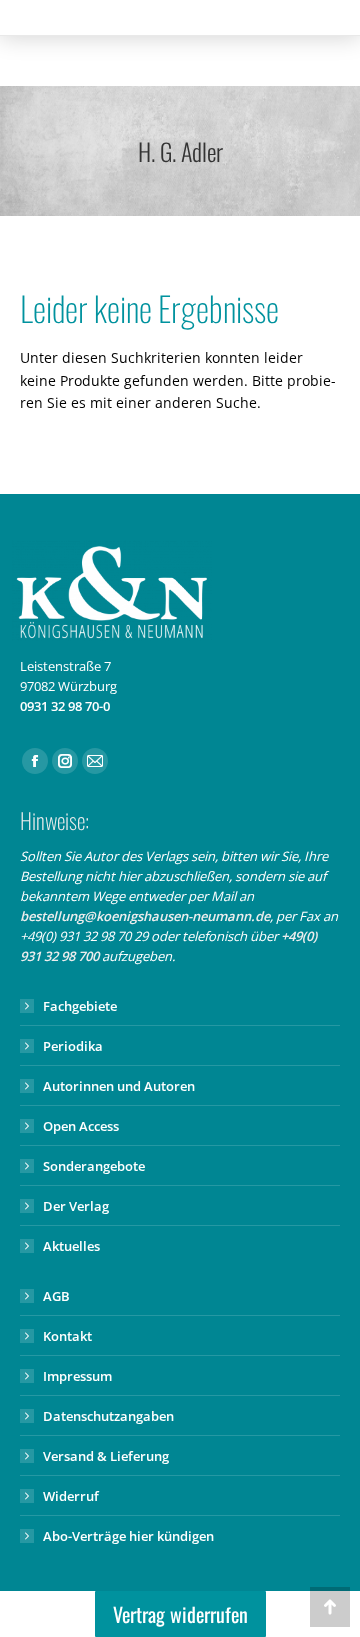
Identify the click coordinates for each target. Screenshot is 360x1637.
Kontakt (67, 1336)
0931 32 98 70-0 (65, 706)
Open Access (81, 1126)
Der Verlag (76, 1206)
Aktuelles (71, 1246)
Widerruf (71, 1496)
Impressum (77, 1376)
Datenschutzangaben (108, 1416)
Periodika (73, 1046)
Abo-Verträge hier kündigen (128, 1536)
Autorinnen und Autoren (119, 1086)
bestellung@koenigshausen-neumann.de (145, 916)
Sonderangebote (94, 1166)
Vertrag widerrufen (180, 1614)
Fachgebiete (80, 1006)
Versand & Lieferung (106, 1456)
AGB (56, 1296)
